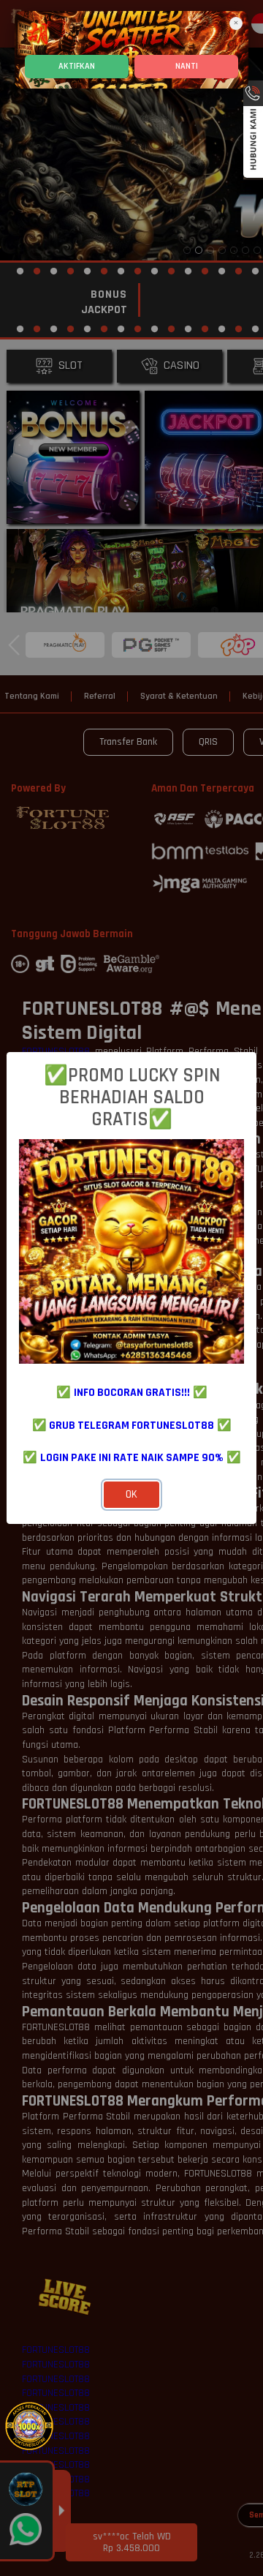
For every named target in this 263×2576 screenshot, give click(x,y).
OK (131, 1494)
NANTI (187, 66)
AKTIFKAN (77, 66)
